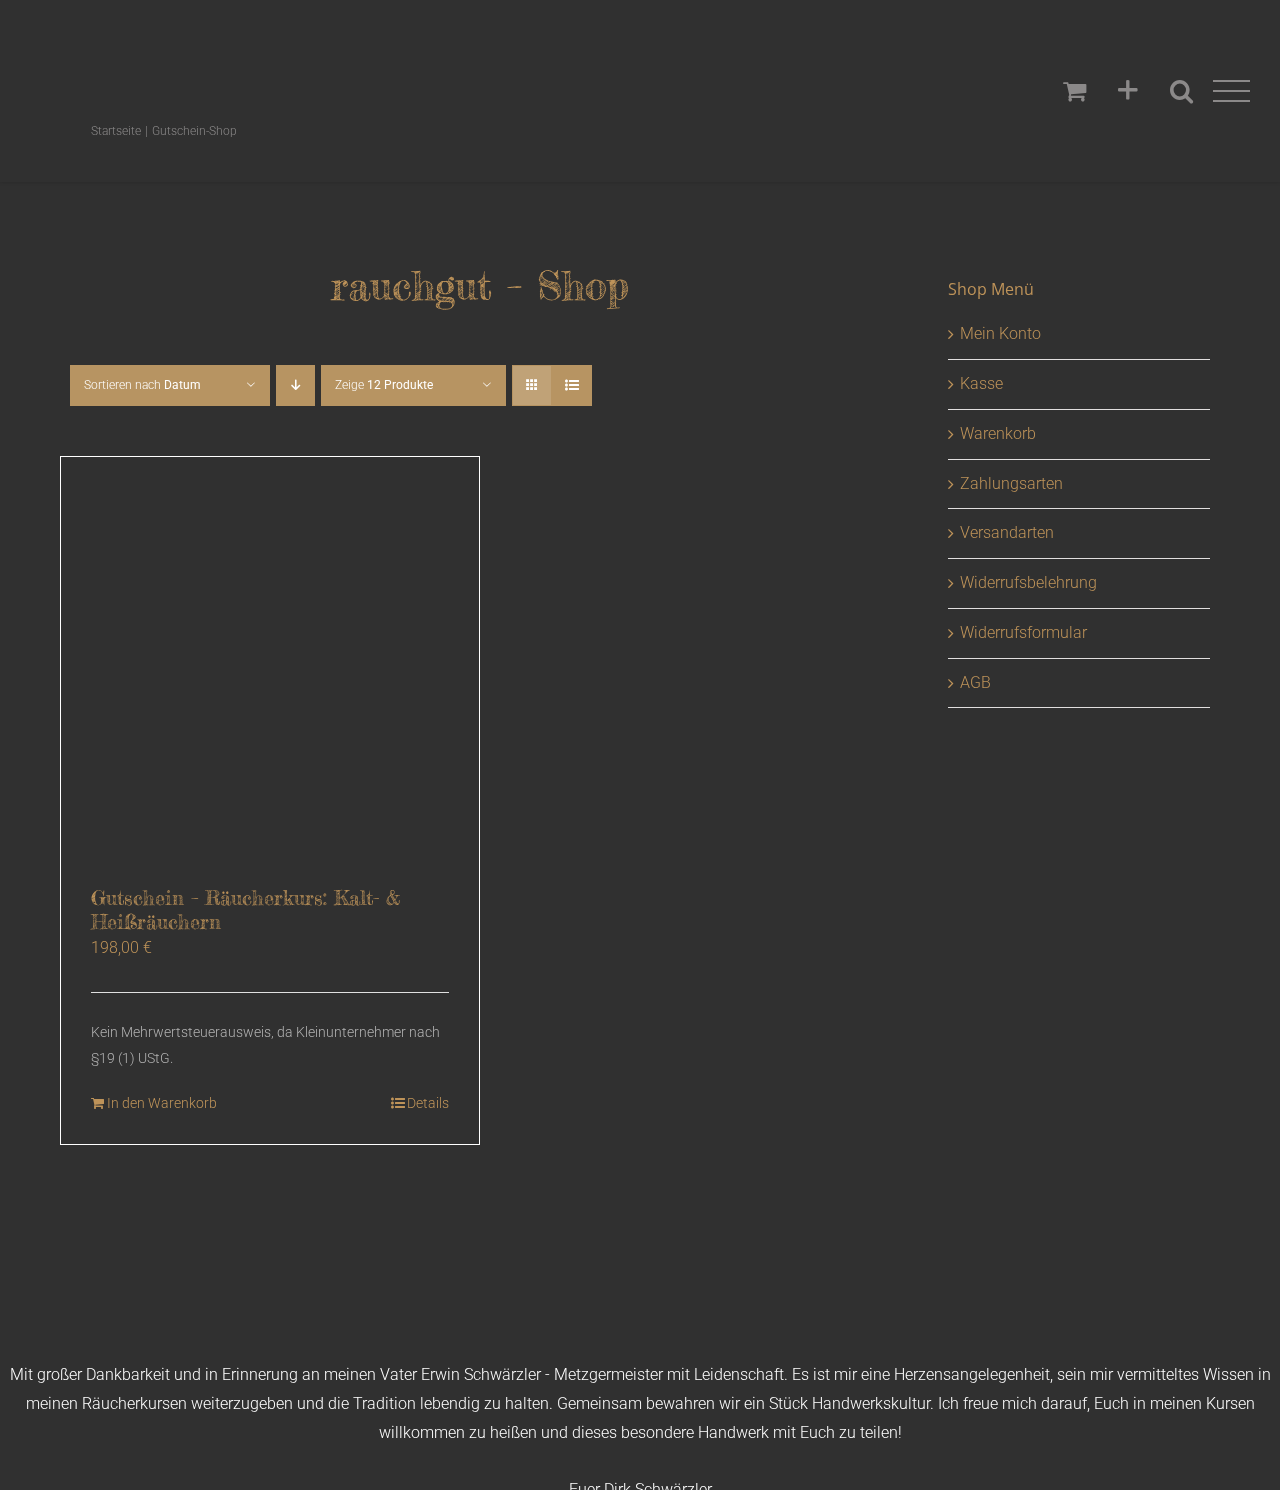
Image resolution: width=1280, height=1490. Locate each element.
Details (428, 1103)
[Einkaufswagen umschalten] (1074, 90)
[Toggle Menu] (1232, 91)
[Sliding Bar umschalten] (1128, 91)
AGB (975, 682)
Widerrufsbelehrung (1028, 582)
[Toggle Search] (1181, 90)
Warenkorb (998, 433)
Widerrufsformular (1023, 632)
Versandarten (1007, 532)
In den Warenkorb (162, 1103)
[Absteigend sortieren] (295, 385)
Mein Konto (1000, 333)
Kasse (981, 383)
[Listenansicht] (571, 385)
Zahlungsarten (1011, 483)
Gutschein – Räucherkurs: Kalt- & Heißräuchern (245, 909)
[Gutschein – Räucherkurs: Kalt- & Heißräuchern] (270, 666)
